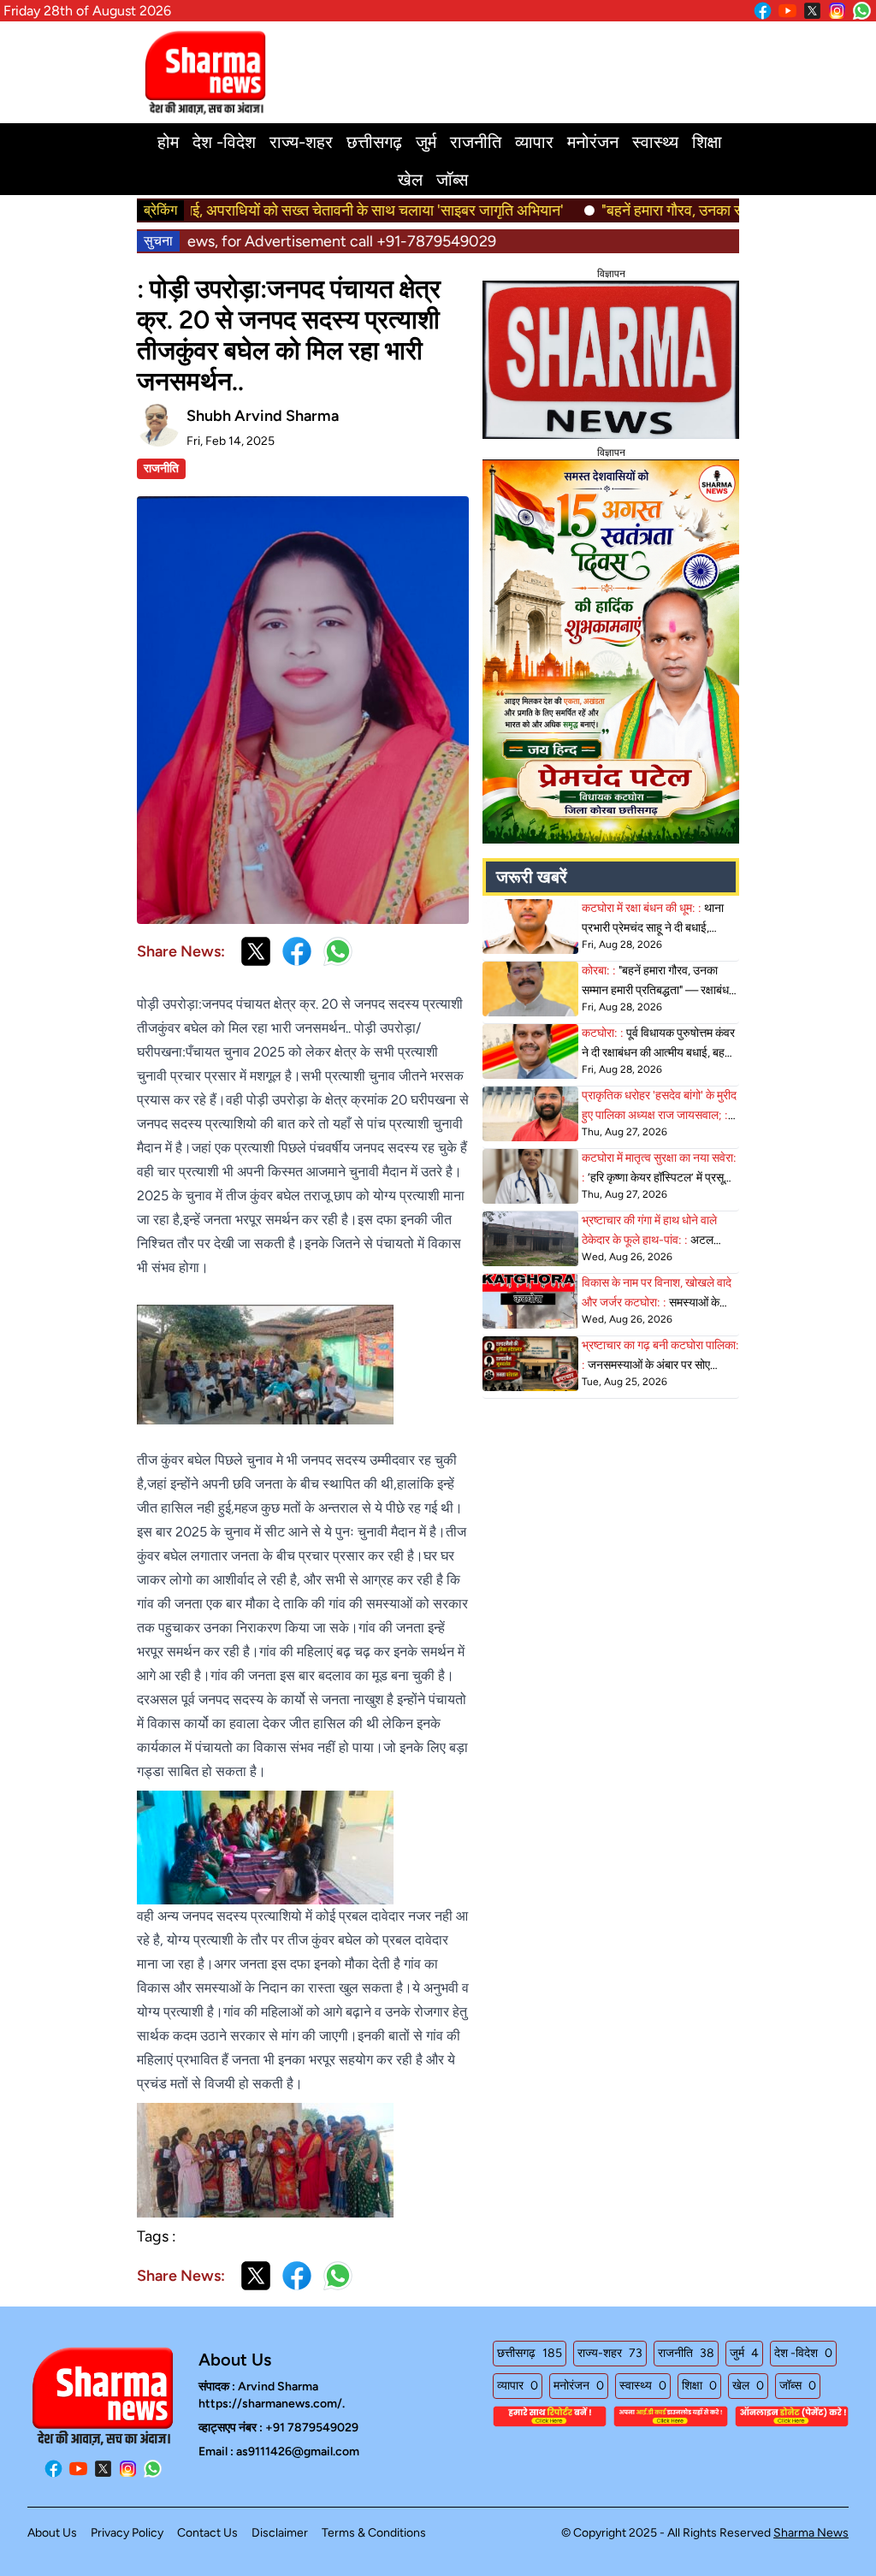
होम (168, 142)
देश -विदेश (224, 142)
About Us (52, 2533)
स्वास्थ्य (655, 142)
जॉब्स (452, 180)
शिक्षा (707, 142)
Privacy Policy (127, 2533)
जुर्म (426, 142)
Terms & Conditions (374, 2533)
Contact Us (207, 2533)
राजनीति (476, 142)
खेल (410, 180)
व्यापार (534, 142)
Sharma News (811, 2533)
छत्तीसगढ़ (374, 142)
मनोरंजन (593, 142)
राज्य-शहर (301, 142)
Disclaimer (280, 2533)
